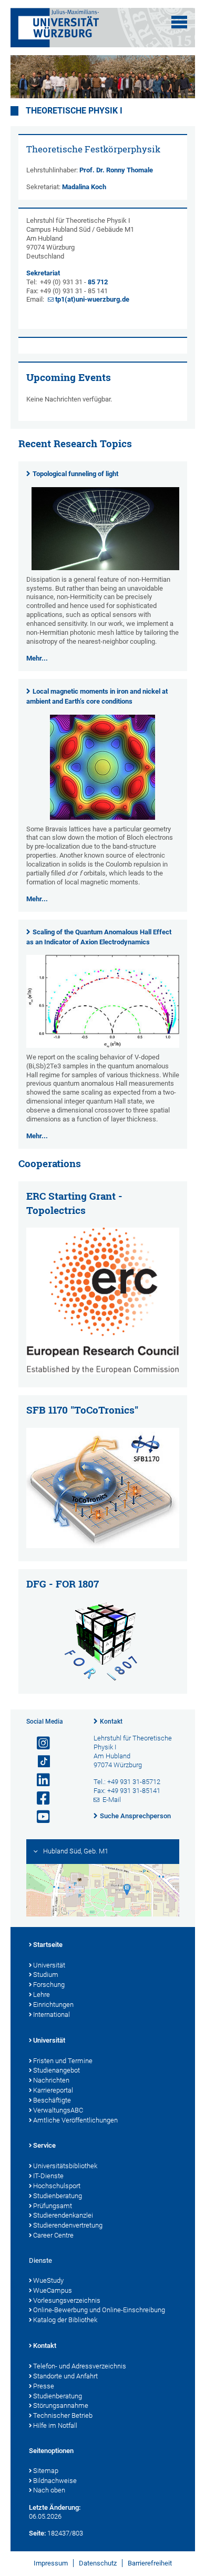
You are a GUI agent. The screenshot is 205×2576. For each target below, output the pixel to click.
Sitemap (46, 2471)
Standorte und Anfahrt (65, 2376)
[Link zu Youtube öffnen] (39, 1817)
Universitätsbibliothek (65, 2166)
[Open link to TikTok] (39, 1762)
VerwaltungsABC (58, 2110)
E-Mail (112, 1800)
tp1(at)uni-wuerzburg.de (92, 299)
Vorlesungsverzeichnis (67, 2300)
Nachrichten (51, 2080)
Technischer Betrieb (63, 2415)
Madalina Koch (84, 187)
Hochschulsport (57, 2186)
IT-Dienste (48, 2176)
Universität (49, 1965)
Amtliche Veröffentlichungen (75, 2120)
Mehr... (37, 658)
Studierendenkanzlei (63, 2215)
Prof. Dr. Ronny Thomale (116, 170)
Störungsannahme (61, 2405)
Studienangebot (57, 2070)
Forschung (49, 1985)
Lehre (42, 1995)
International (52, 2015)
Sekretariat (43, 273)
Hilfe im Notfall (55, 2425)
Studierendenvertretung (68, 2225)
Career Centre (53, 2235)
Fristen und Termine (63, 2061)
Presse (44, 2386)
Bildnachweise (55, 2481)
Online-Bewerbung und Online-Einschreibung (99, 2310)
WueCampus (53, 2290)
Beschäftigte (52, 2100)
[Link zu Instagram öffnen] (39, 1743)
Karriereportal (53, 2090)
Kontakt (111, 1722)
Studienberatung (58, 2196)
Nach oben (49, 2490)
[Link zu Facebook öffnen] (39, 1799)
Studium (46, 1975)
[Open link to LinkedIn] (39, 1780)
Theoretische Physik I (74, 111)
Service (44, 2145)
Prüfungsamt (53, 2206)
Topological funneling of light (75, 474)
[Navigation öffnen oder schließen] (179, 22)
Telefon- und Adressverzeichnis (80, 2366)
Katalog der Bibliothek (65, 2320)
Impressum (51, 2563)
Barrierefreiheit (150, 2563)
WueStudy (48, 2280)
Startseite (48, 1945)
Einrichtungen (53, 2005)
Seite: (37, 2533)
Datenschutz (98, 2563)
